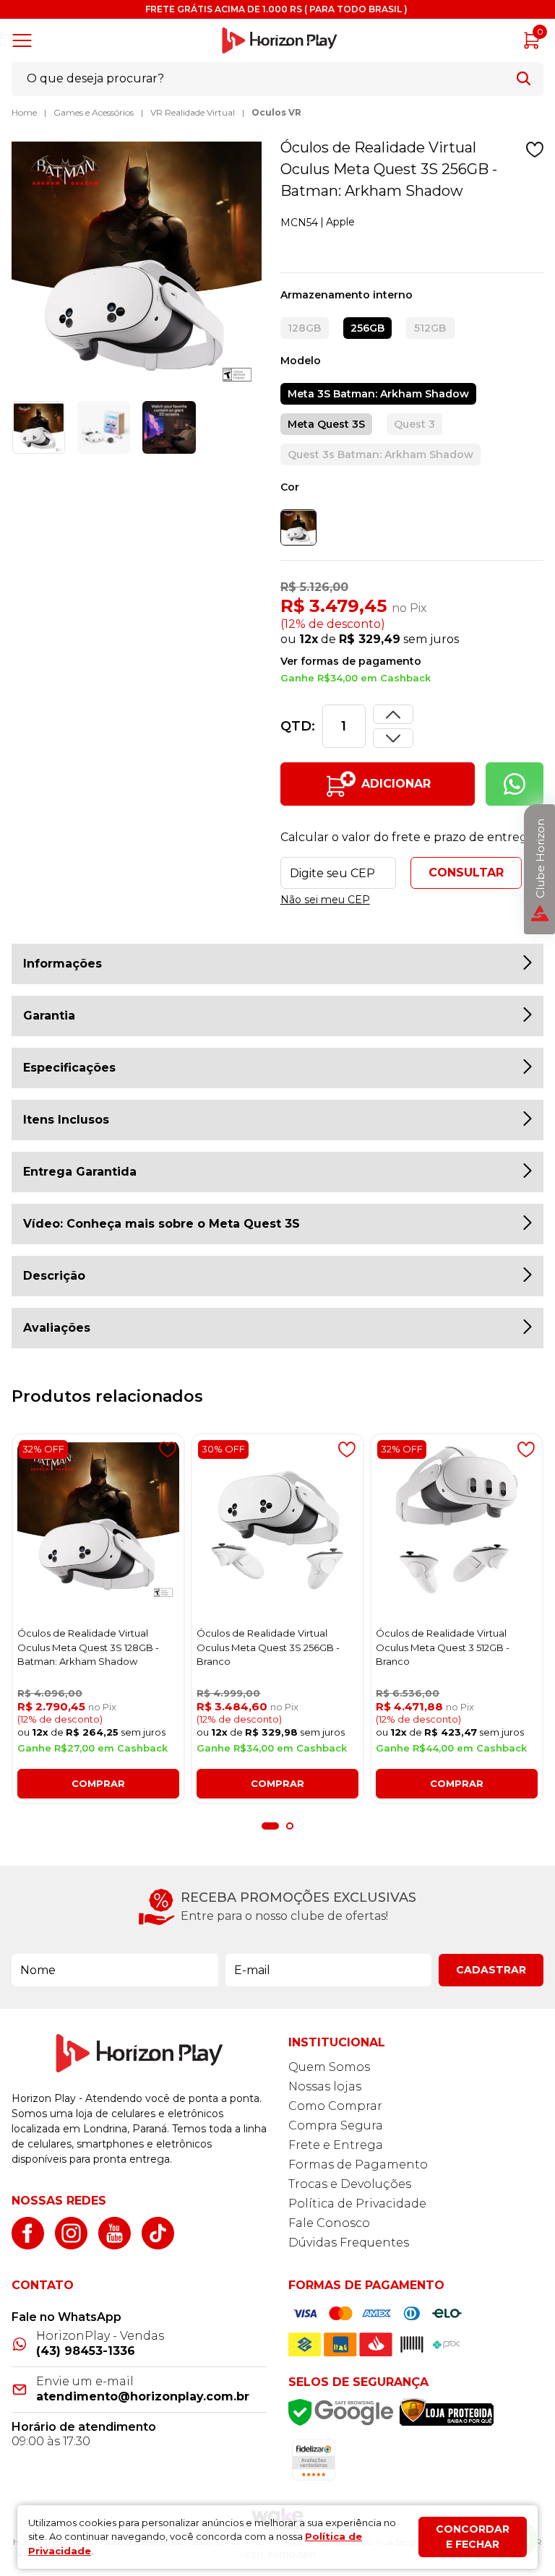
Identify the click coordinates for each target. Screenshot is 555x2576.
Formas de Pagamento (358, 2164)
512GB (430, 328)
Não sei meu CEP (325, 900)
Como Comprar (335, 2106)
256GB (367, 328)
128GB (304, 328)
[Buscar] (524, 78)
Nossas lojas (325, 2086)
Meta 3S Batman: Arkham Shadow (378, 394)
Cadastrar (491, 1970)
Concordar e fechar (473, 2537)
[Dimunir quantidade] (393, 714)
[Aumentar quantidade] (393, 738)
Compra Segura (336, 2125)
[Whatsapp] (515, 784)
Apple (340, 222)
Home (24, 112)
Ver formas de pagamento (351, 661)
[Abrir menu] (25, 40)
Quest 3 (414, 424)
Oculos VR (276, 112)
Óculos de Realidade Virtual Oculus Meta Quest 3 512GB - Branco (443, 1647)
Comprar (98, 1783)
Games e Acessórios (94, 112)
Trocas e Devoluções (350, 2184)
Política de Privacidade (357, 2204)
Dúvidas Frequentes (349, 2243)
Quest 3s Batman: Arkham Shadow (380, 455)
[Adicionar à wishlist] (535, 150)
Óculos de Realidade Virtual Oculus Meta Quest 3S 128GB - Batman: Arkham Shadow (88, 1647)
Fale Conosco (329, 2223)
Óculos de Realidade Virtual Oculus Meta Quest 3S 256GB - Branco (268, 1647)
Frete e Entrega (336, 2145)
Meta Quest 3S (326, 424)
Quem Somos (329, 2067)
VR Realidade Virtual (193, 112)
